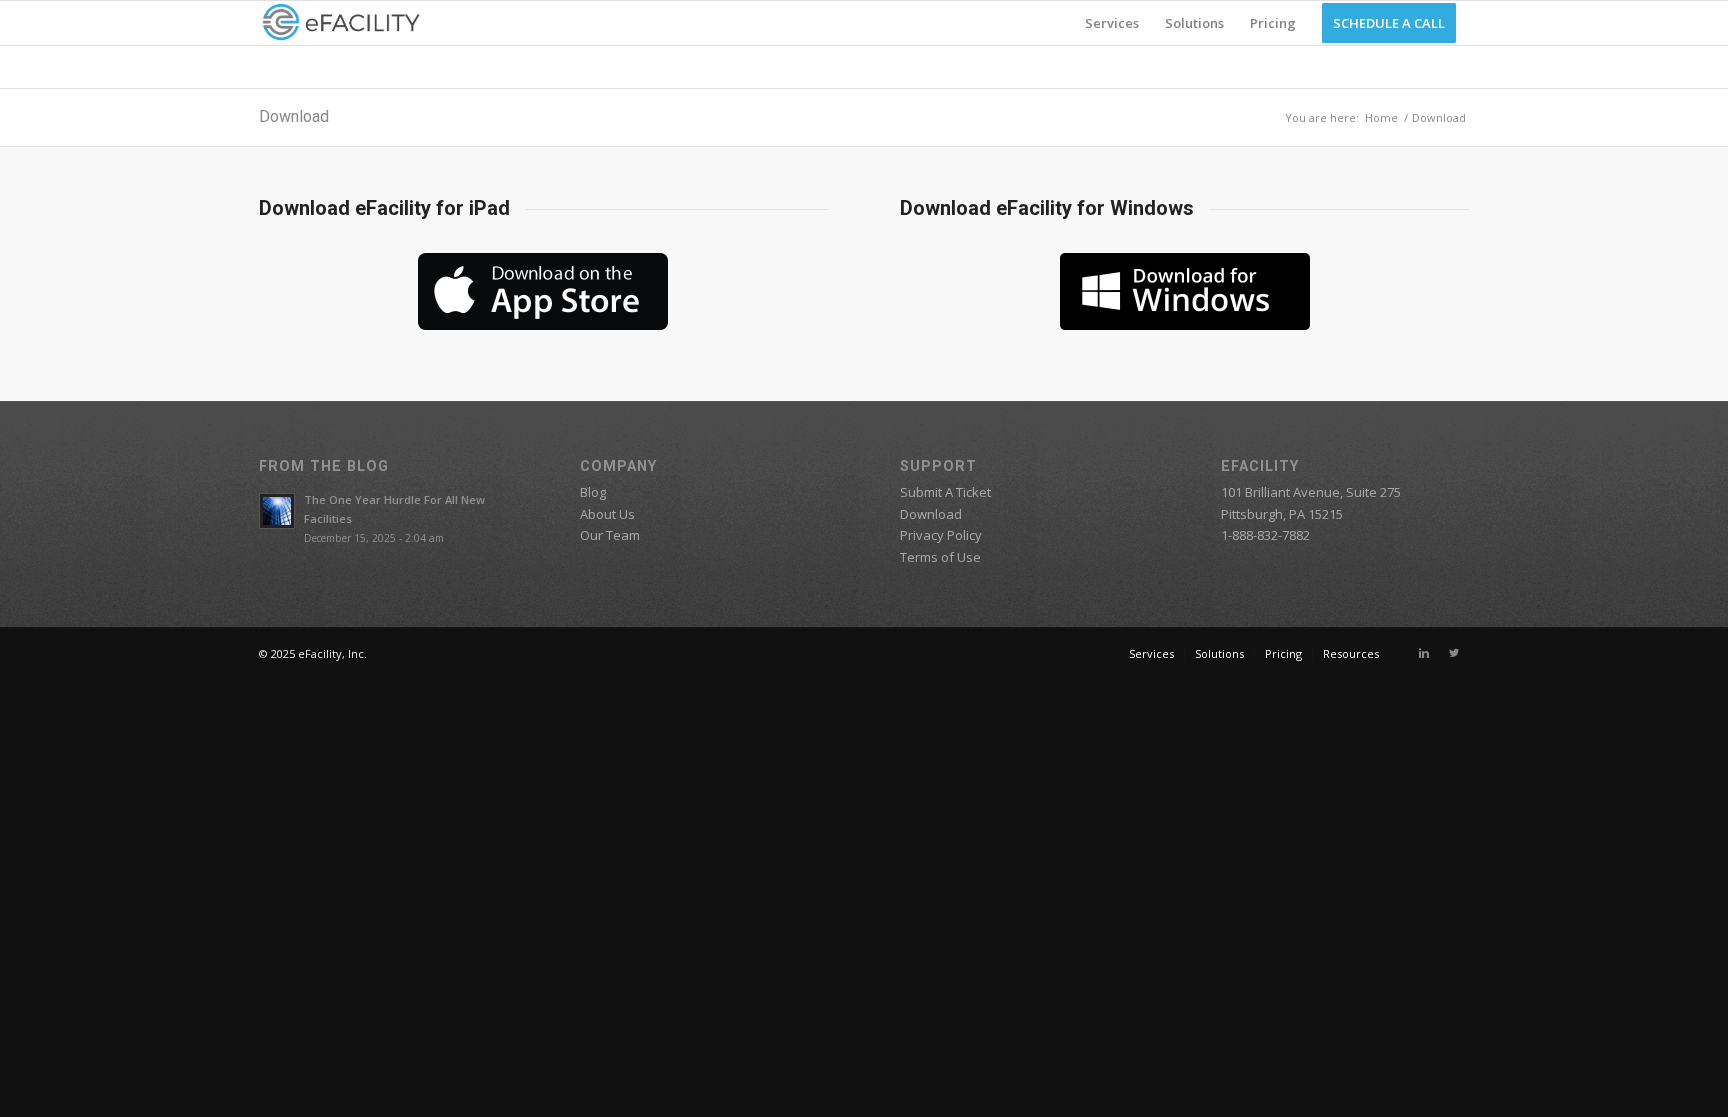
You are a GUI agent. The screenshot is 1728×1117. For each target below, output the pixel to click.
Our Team (610, 535)
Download (294, 116)
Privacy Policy (941, 535)
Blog (593, 492)
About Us (607, 514)
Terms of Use (940, 557)
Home (1381, 117)
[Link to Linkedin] (1424, 653)
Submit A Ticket (945, 492)
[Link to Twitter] (1454, 653)
